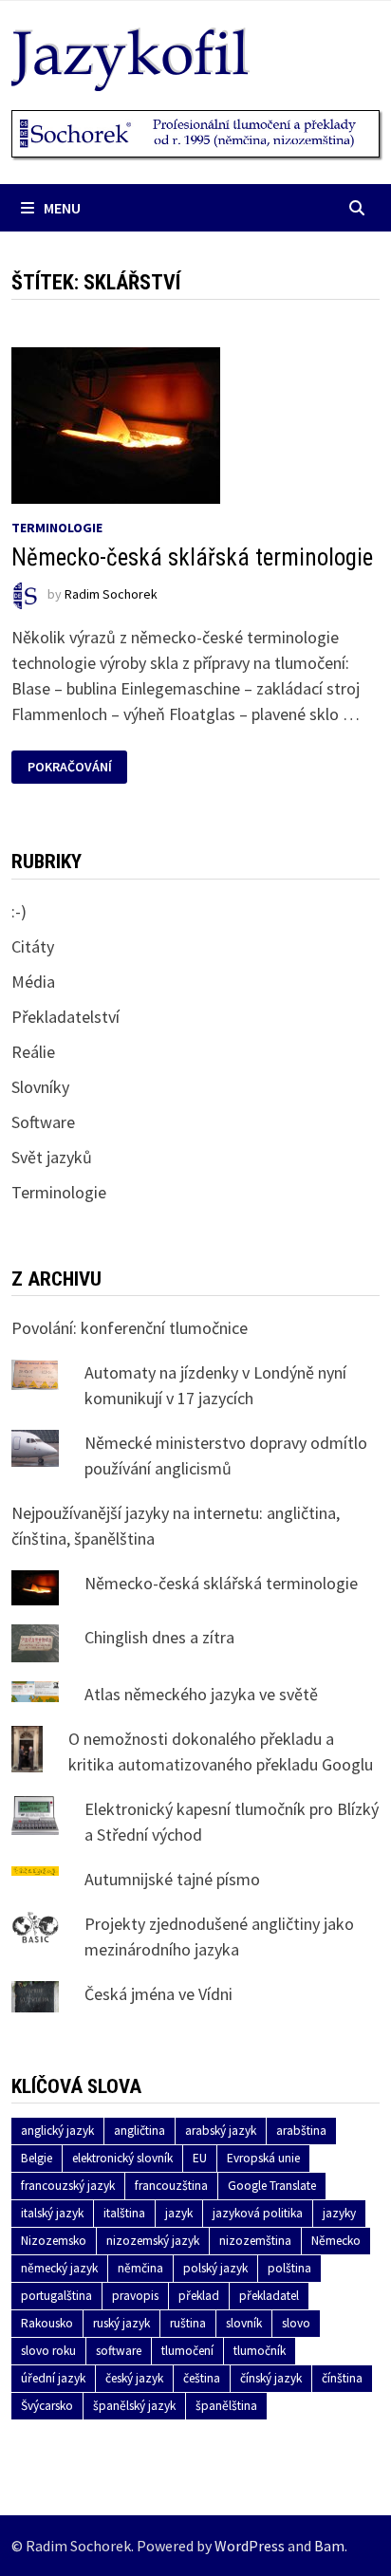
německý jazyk (59, 2268)
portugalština (56, 2296)
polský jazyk (215, 2268)
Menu (62, 208)
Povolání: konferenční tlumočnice (130, 1328)
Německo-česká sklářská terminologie (192, 557)
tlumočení (187, 2351)
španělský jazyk (134, 2406)
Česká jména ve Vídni (158, 1994)
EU (200, 2158)
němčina (140, 2268)
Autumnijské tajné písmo (172, 1879)
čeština (202, 2378)
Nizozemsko (54, 2241)
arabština (301, 2131)
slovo (296, 2323)
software (119, 2351)
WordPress (250, 2546)
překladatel (269, 2296)
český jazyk (134, 2378)
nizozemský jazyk (153, 2241)
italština (124, 2213)
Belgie (37, 2158)
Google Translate (272, 2186)
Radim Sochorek (111, 595)
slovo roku (48, 2351)
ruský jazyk (121, 2323)
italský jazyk (52, 2213)
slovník (244, 2323)
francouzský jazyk (68, 2186)
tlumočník (260, 2351)
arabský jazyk (221, 2131)
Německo (336, 2241)
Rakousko (47, 2323)
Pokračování (71, 767)
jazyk (179, 2213)
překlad (199, 2296)
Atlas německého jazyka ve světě (201, 1694)
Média (33, 982)
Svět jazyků (52, 1157)
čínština (342, 2378)
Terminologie (57, 528)
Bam (329, 2546)
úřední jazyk (53, 2378)
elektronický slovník (122, 2158)
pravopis (135, 2296)
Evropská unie (263, 2158)
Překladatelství (65, 1017)
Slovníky (40, 1087)
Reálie (33, 1052)
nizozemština (255, 2241)
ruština (188, 2323)
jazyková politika (258, 2213)
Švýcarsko (47, 2406)
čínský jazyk (271, 2378)
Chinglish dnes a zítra (159, 1637)
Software (43, 1122)
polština (289, 2268)
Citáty (33, 946)
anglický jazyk (57, 2131)
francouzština (171, 2186)
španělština (226, 2406)
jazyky (339, 2213)
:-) (19, 911)
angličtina (140, 2131)
